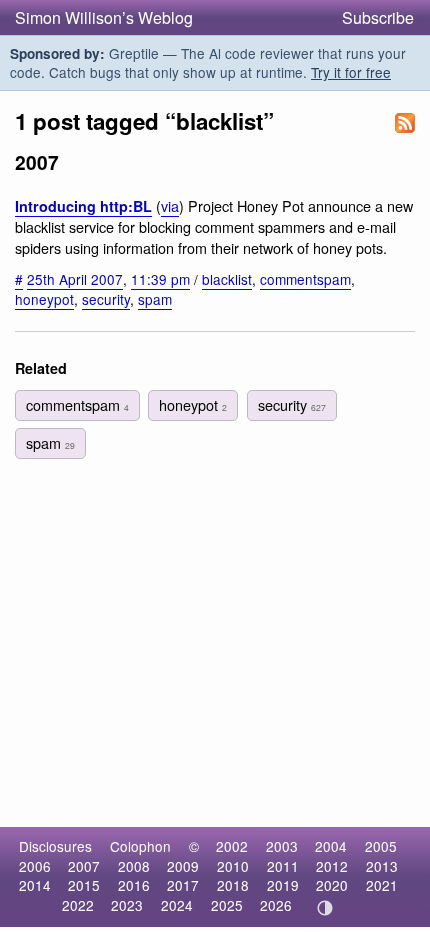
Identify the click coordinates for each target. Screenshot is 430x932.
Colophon (140, 846)
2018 (233, 885)
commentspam (305, 279)
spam (155, 299)
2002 (232, 846)
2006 (35, 866)
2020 (332, 885)
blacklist (227, 279)
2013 (382, 866)
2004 (331, 846)
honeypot (44, 299)
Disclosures (55, 846)
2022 (78, 905)
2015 (84, 885)
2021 (382, 885)
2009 (183, 866)
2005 (381, 846)
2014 (35, 885)
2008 (134, 866)
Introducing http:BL (83, 206)
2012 (332, 866)
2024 (177, 905)
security (106, 299)
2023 (127, 905)
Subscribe (378, 17)
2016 (134, 885)
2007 (84, 866)
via (170, 205)
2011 (283, 866)
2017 (183, 885)
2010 (233, 866)
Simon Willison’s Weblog (104, 17)
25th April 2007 (75, 279)
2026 (276, 905)
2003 (282, 846)
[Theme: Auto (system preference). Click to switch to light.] (325, 908)
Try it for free (351, 72)
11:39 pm (160, 279)
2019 (283, 885)
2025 (227, 905)
